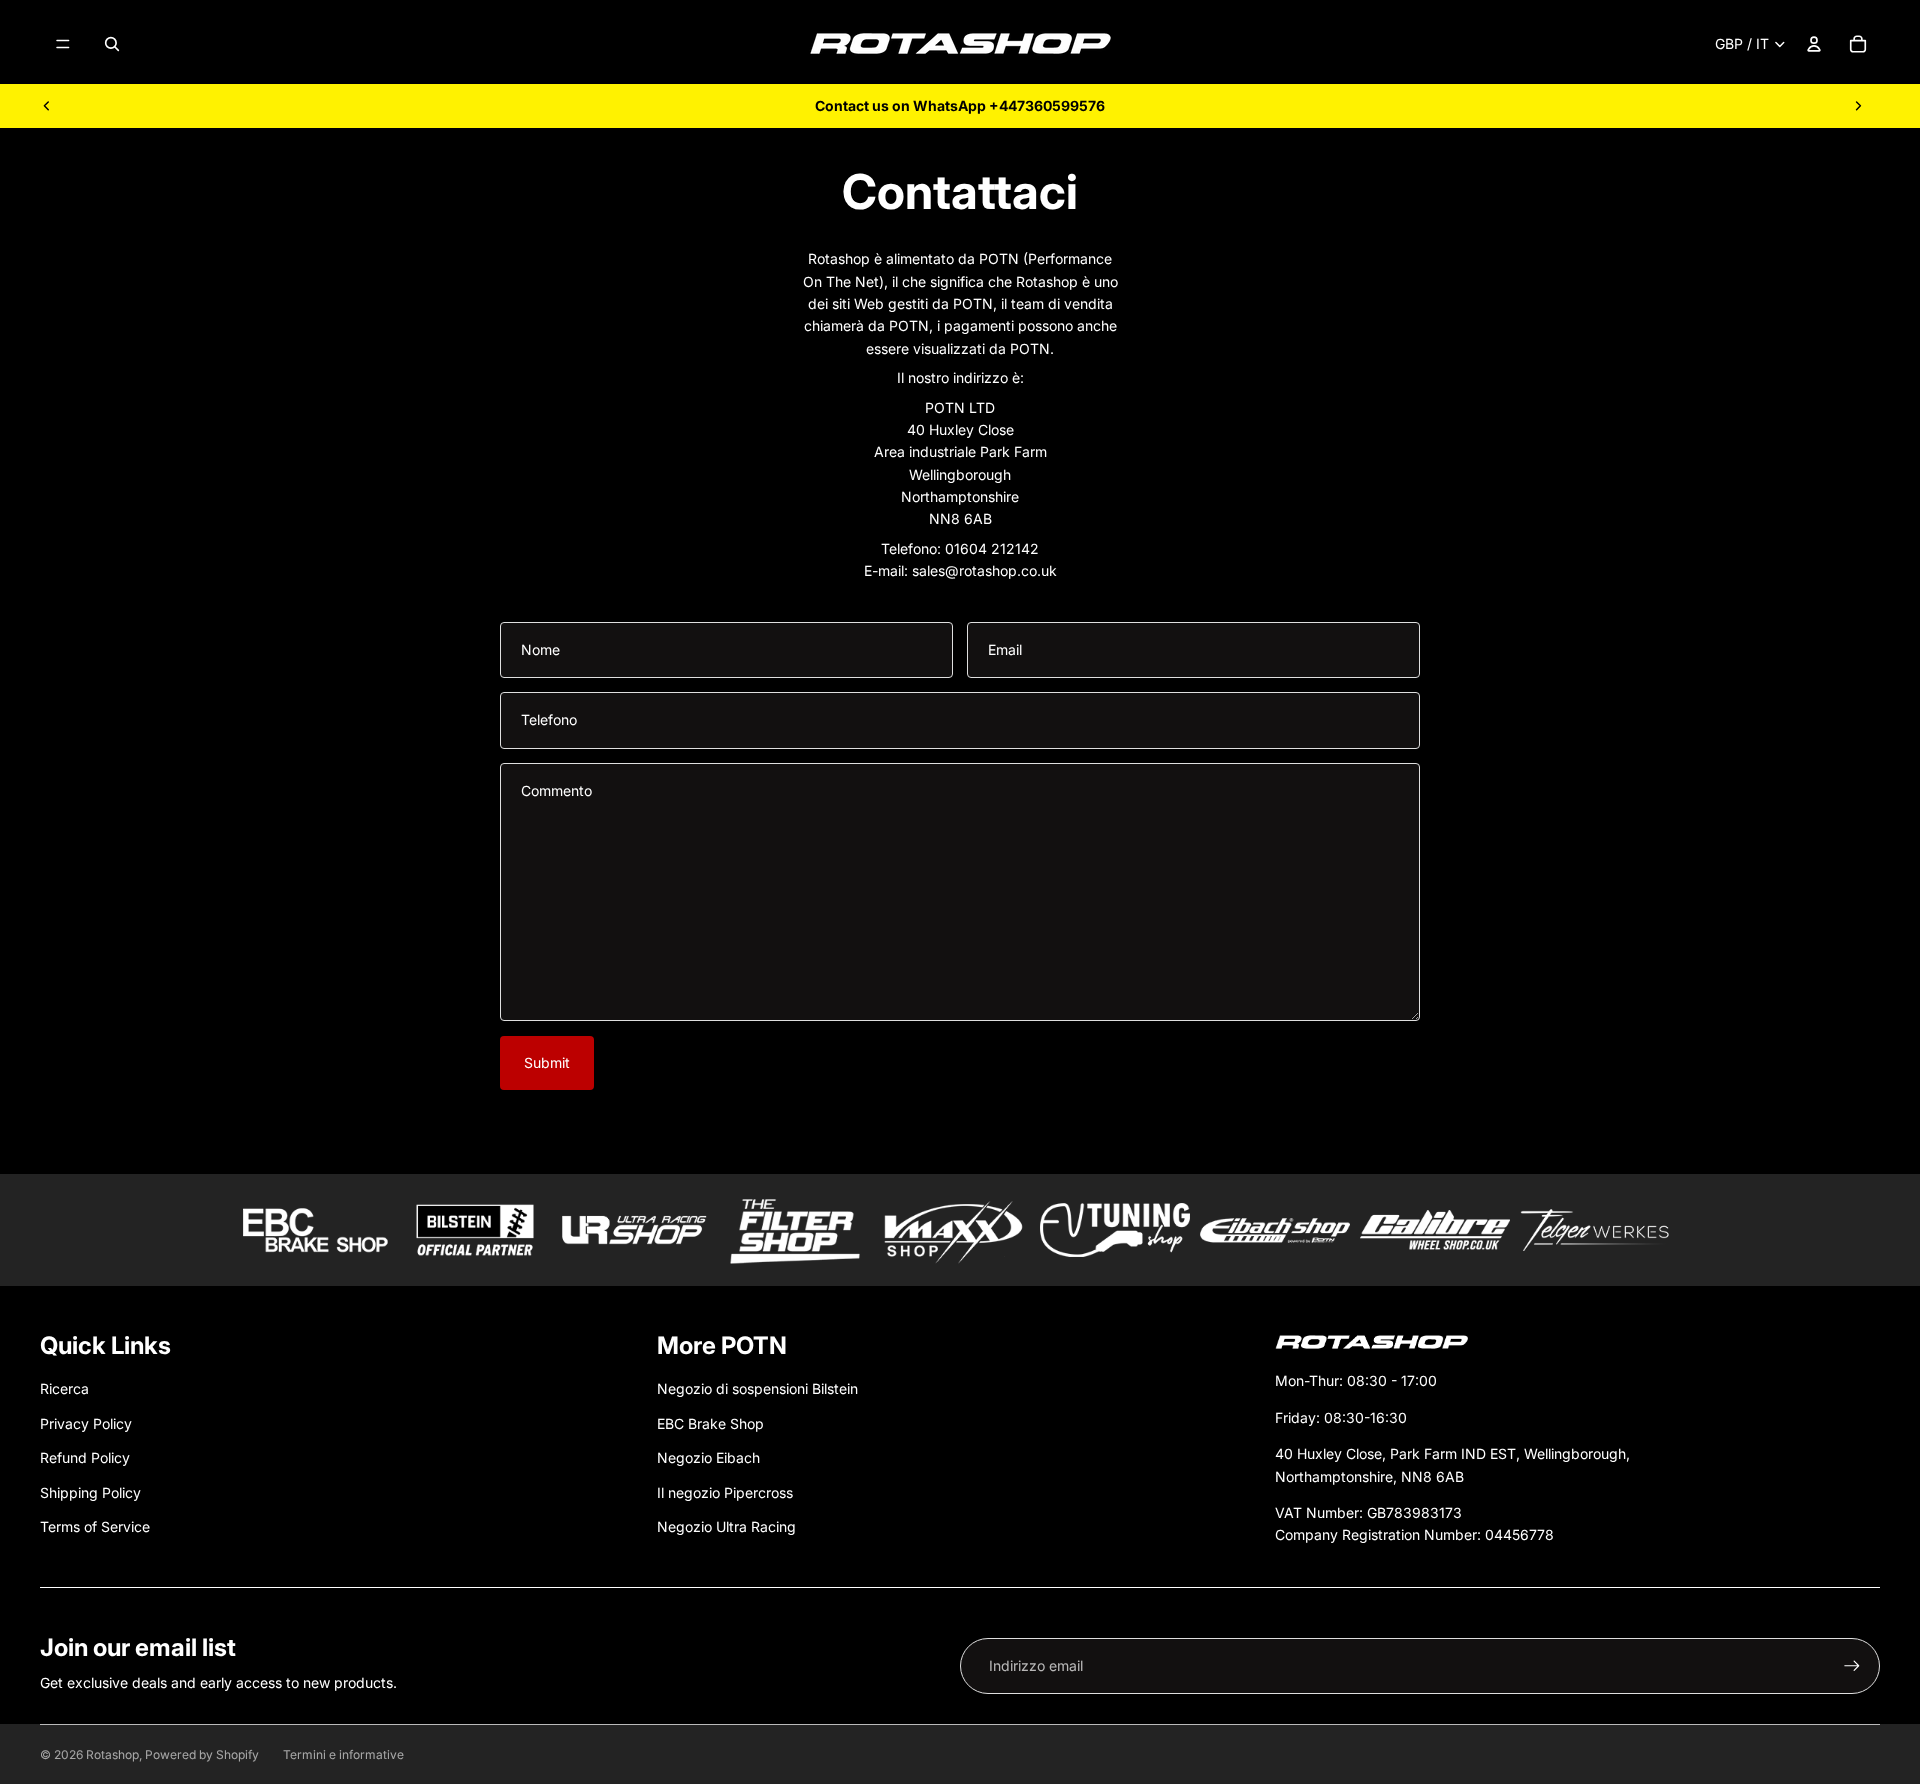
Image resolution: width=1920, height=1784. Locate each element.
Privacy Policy (86, 1423)
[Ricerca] (112, 44)
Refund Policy (85, 1457)
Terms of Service (95, 1526)
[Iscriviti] (1852, 1666)
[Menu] (63, 44)
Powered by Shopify (202, 1754)
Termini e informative (343, 1754)
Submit (547, 1062)
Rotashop (112, 1754)
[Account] (1814, 44)
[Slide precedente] (47, 106)
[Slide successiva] (1858, 106)
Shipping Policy (90, 1492)
